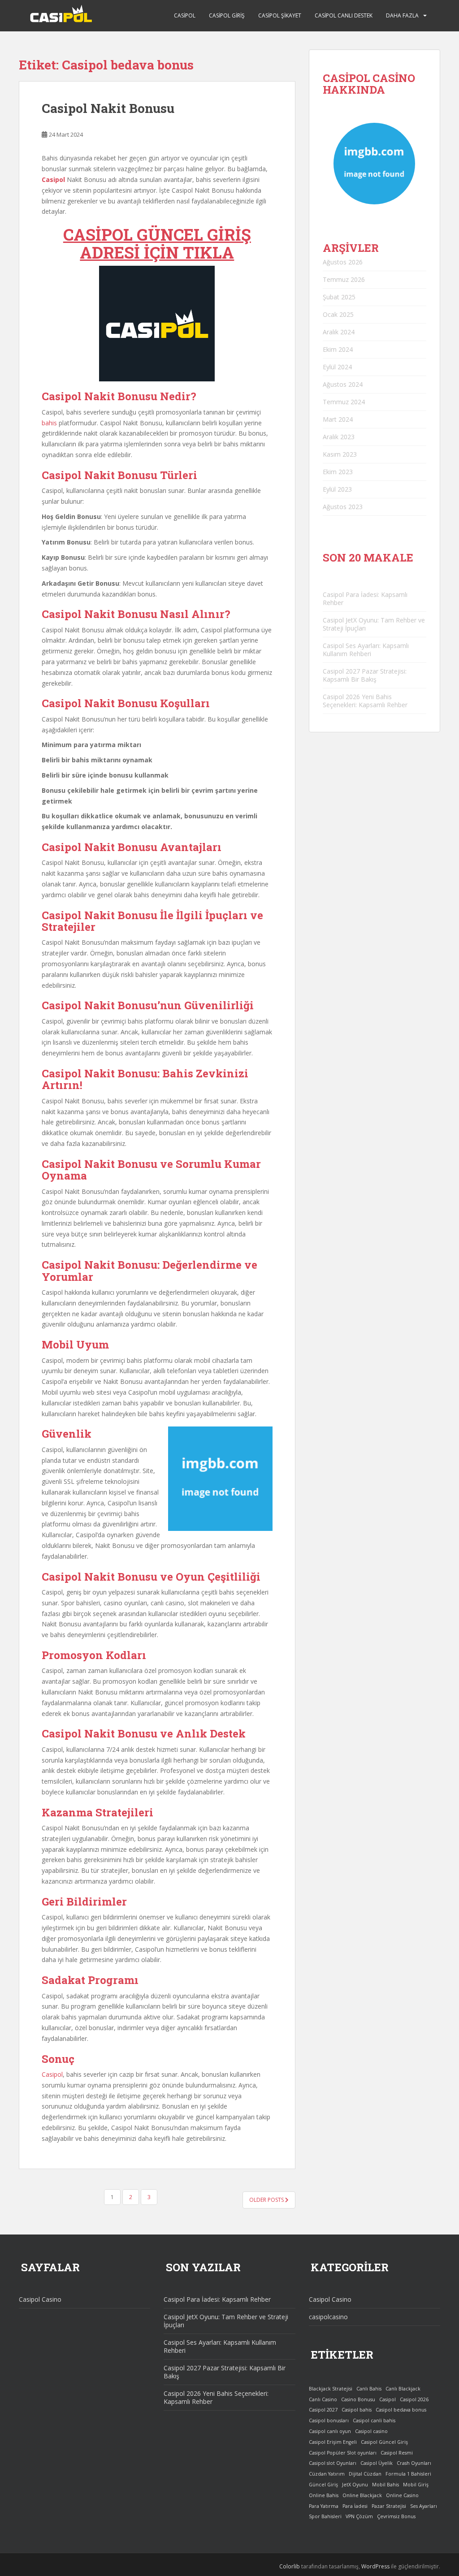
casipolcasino (328, 2317)
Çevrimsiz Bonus (396, 2516)
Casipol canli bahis (374, 2420)
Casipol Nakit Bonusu (108, 108)
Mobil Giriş (416, 2485)
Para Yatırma (324, 2506)
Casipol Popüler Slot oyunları (343, 2453)
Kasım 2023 (340, 454)
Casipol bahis (357, 2410)
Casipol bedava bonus (401, 2410)
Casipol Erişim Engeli (333, 2442)
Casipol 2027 (323, 2410)
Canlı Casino (323, 2399)
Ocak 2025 (338, 314)
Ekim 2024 (338, 349)
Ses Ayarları (424, 2506)
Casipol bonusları (329, 2420)
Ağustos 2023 (343, 507)
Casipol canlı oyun (330, 2431)
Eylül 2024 (337, 367)
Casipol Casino (40, 2299)
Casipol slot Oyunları (333, 2463)
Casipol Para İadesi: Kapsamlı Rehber (365, 599)
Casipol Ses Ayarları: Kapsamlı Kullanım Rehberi (366, 650)
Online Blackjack (362, 2495)
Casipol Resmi (397, 2453)
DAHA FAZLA (402, 15)
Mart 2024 (338, 419)
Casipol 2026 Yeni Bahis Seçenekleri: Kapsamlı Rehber (365, 701)
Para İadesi (355, 2506)
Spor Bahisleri (325, 2516)
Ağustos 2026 (343, 262)
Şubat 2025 (339, 297)
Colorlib (290, 2566)
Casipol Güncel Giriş (384, 2442)
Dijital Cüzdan (365, 2474)
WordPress (375, 2566)
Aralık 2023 (339, 437)
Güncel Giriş (323, 2485)
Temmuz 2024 (344, 402)
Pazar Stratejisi (389, 2506)
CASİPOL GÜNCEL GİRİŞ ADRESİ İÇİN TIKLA (157, 243)
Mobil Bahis (385, 2485)
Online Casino (402, 2495)
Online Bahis (324, 2495)
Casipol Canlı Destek (344, 15)
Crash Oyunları (414, 2463)
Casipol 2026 (414, 2399)
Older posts (267, 2200)
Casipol (185, 15)
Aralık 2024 (339, 332)
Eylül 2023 (337, 489)
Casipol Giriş (227, 15)
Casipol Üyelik (377, 2463)
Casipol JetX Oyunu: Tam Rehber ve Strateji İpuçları (374, 624)
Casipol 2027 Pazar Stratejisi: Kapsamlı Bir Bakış (365, 675)
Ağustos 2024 (343, 384)
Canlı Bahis (369, 2389)
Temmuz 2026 (344, 279)
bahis (49, 423)
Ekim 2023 (338, 472)
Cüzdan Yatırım (327, 2474)
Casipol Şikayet (280, 15)
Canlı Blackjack (403, 2389)
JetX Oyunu (355, 2485)
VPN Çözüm (359, 2516)
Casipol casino (371, 2431)
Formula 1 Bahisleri (408, 2474)
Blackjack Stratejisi (331, 2389)
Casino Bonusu (358, 2399)
